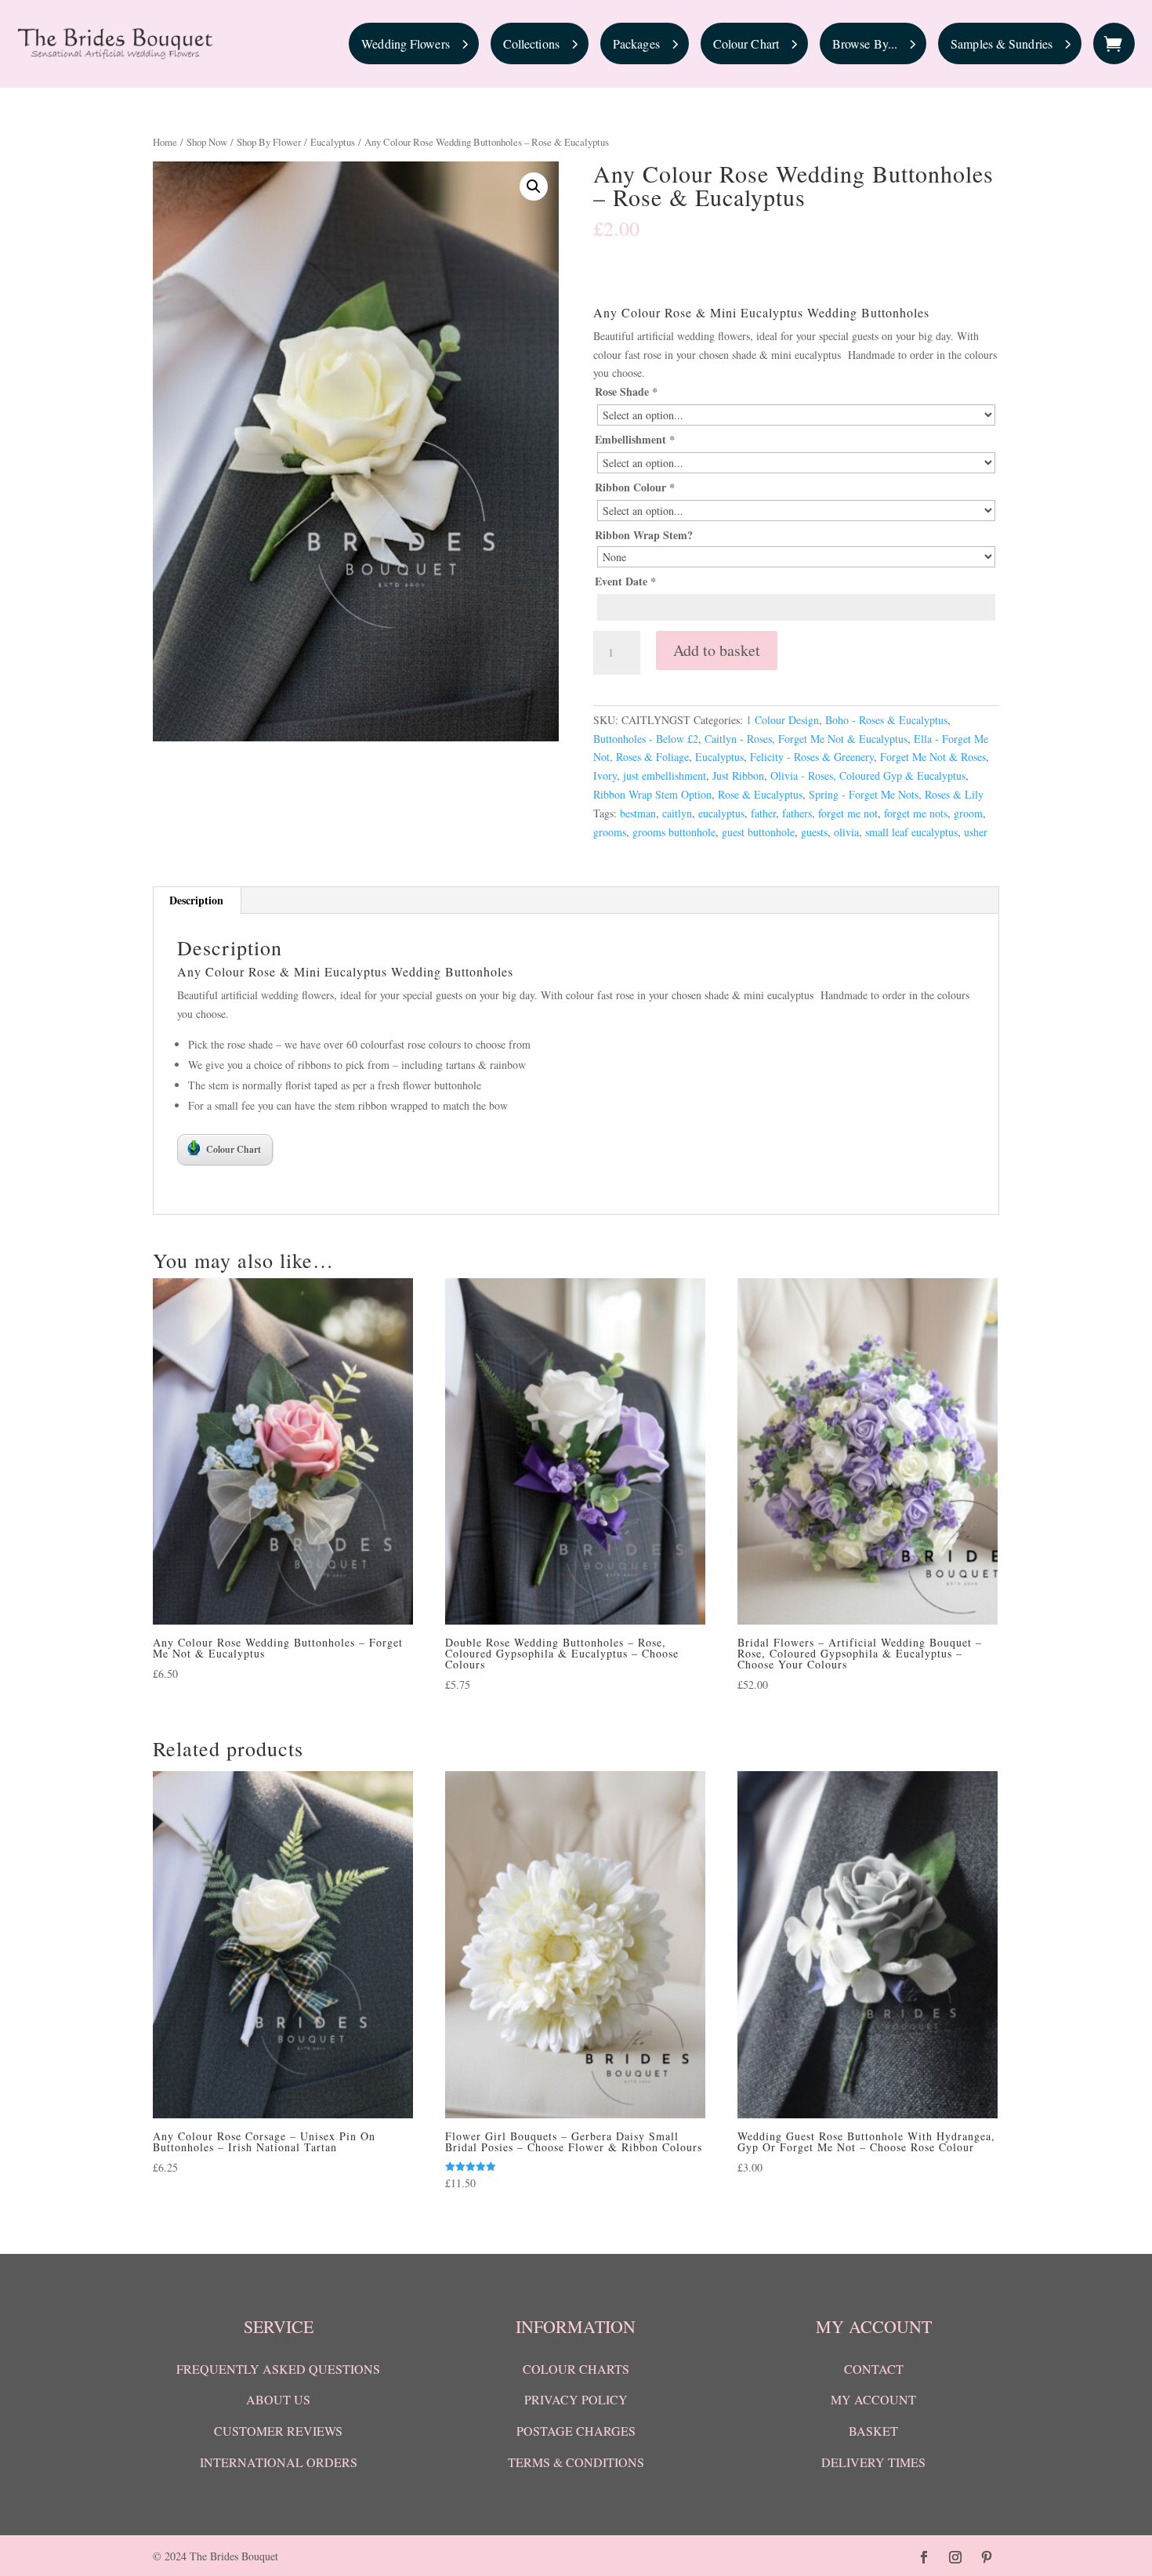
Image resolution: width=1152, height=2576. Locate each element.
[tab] (197, 900)
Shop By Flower (269, 142)
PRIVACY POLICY (576, 2399)
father (763, 813)
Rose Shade (626, 391)
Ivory (605, 775)
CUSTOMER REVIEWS (278, 2431)
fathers (797, 813)
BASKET (873, 2431)
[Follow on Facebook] (924, 2557)
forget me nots (916, 813)
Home (165, 142)
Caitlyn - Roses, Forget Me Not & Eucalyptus (806, 739)
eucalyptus (721, 813)
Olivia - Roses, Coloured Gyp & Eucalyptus (868, 775)
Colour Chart (234, 1149)
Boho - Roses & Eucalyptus (886, 720)
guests (814, 832)
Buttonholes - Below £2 (646, 739)
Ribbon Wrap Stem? (644, 535)
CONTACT (874, 2369)
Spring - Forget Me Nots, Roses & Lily (896, 794)
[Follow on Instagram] (955, 2557)
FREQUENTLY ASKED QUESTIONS (278, 2369)
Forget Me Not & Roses (933, 757)
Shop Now (207, 142)
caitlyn (677, 813)
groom (968, 813)
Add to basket (717, 650)
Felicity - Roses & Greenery (812, 757)
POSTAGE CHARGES (576, 2431)
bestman (638, 813)
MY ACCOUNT (873, 2399)
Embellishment (635, 439)
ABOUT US (278, 2399)
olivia (846, 832)
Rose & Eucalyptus (760, 794)
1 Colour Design (782, 720)
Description (196, 900)
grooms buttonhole (674, 832)
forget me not (848, 813)
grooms (610, 832)
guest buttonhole (758, 832)
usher (976, 832)
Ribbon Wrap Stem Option (652, 794)
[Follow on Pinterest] (987, 2557)
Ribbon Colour (635, 487)
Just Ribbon (738, 775)
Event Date (625, 581)
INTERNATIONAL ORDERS (279, 2462)
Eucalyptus (333, 142)
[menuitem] (414, 43)
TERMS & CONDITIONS (576, 2462)
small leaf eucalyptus (911, 832)
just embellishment (665, 775)
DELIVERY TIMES (873, 2462)
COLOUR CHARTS (576, 2369)
